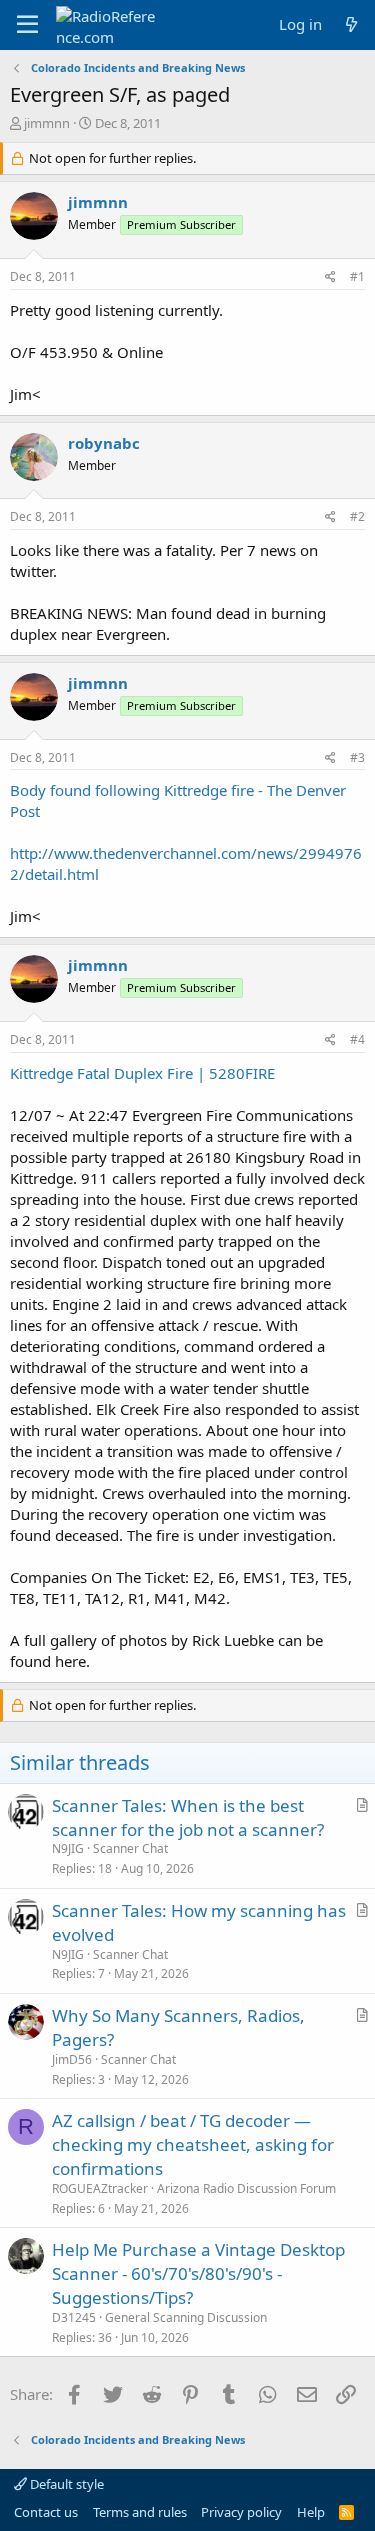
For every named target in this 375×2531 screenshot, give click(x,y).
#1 (357, 276)
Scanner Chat (130, 1848)
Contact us (46, 2512)
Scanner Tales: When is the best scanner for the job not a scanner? (188, 1817)
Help (311, 2512)
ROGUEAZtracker (100, 2188)
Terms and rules (140, 2512)
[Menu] (27, 25)
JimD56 (72, 2059)
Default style (65, 2484)
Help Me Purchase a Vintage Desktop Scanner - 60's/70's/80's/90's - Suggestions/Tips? (198, 2273)
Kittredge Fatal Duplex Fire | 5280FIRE (142, 1073)
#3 (357, 757)
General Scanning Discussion (186, 2317)
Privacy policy (241, 2512)
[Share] (330, 277)
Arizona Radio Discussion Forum (246, 2188)
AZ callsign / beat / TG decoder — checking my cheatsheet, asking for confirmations (193, 2144)
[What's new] (351, 24)
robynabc (104, 443)
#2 (357, 516)
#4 (357, 1039)
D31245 (74, 2317)
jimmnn (47, 123)
